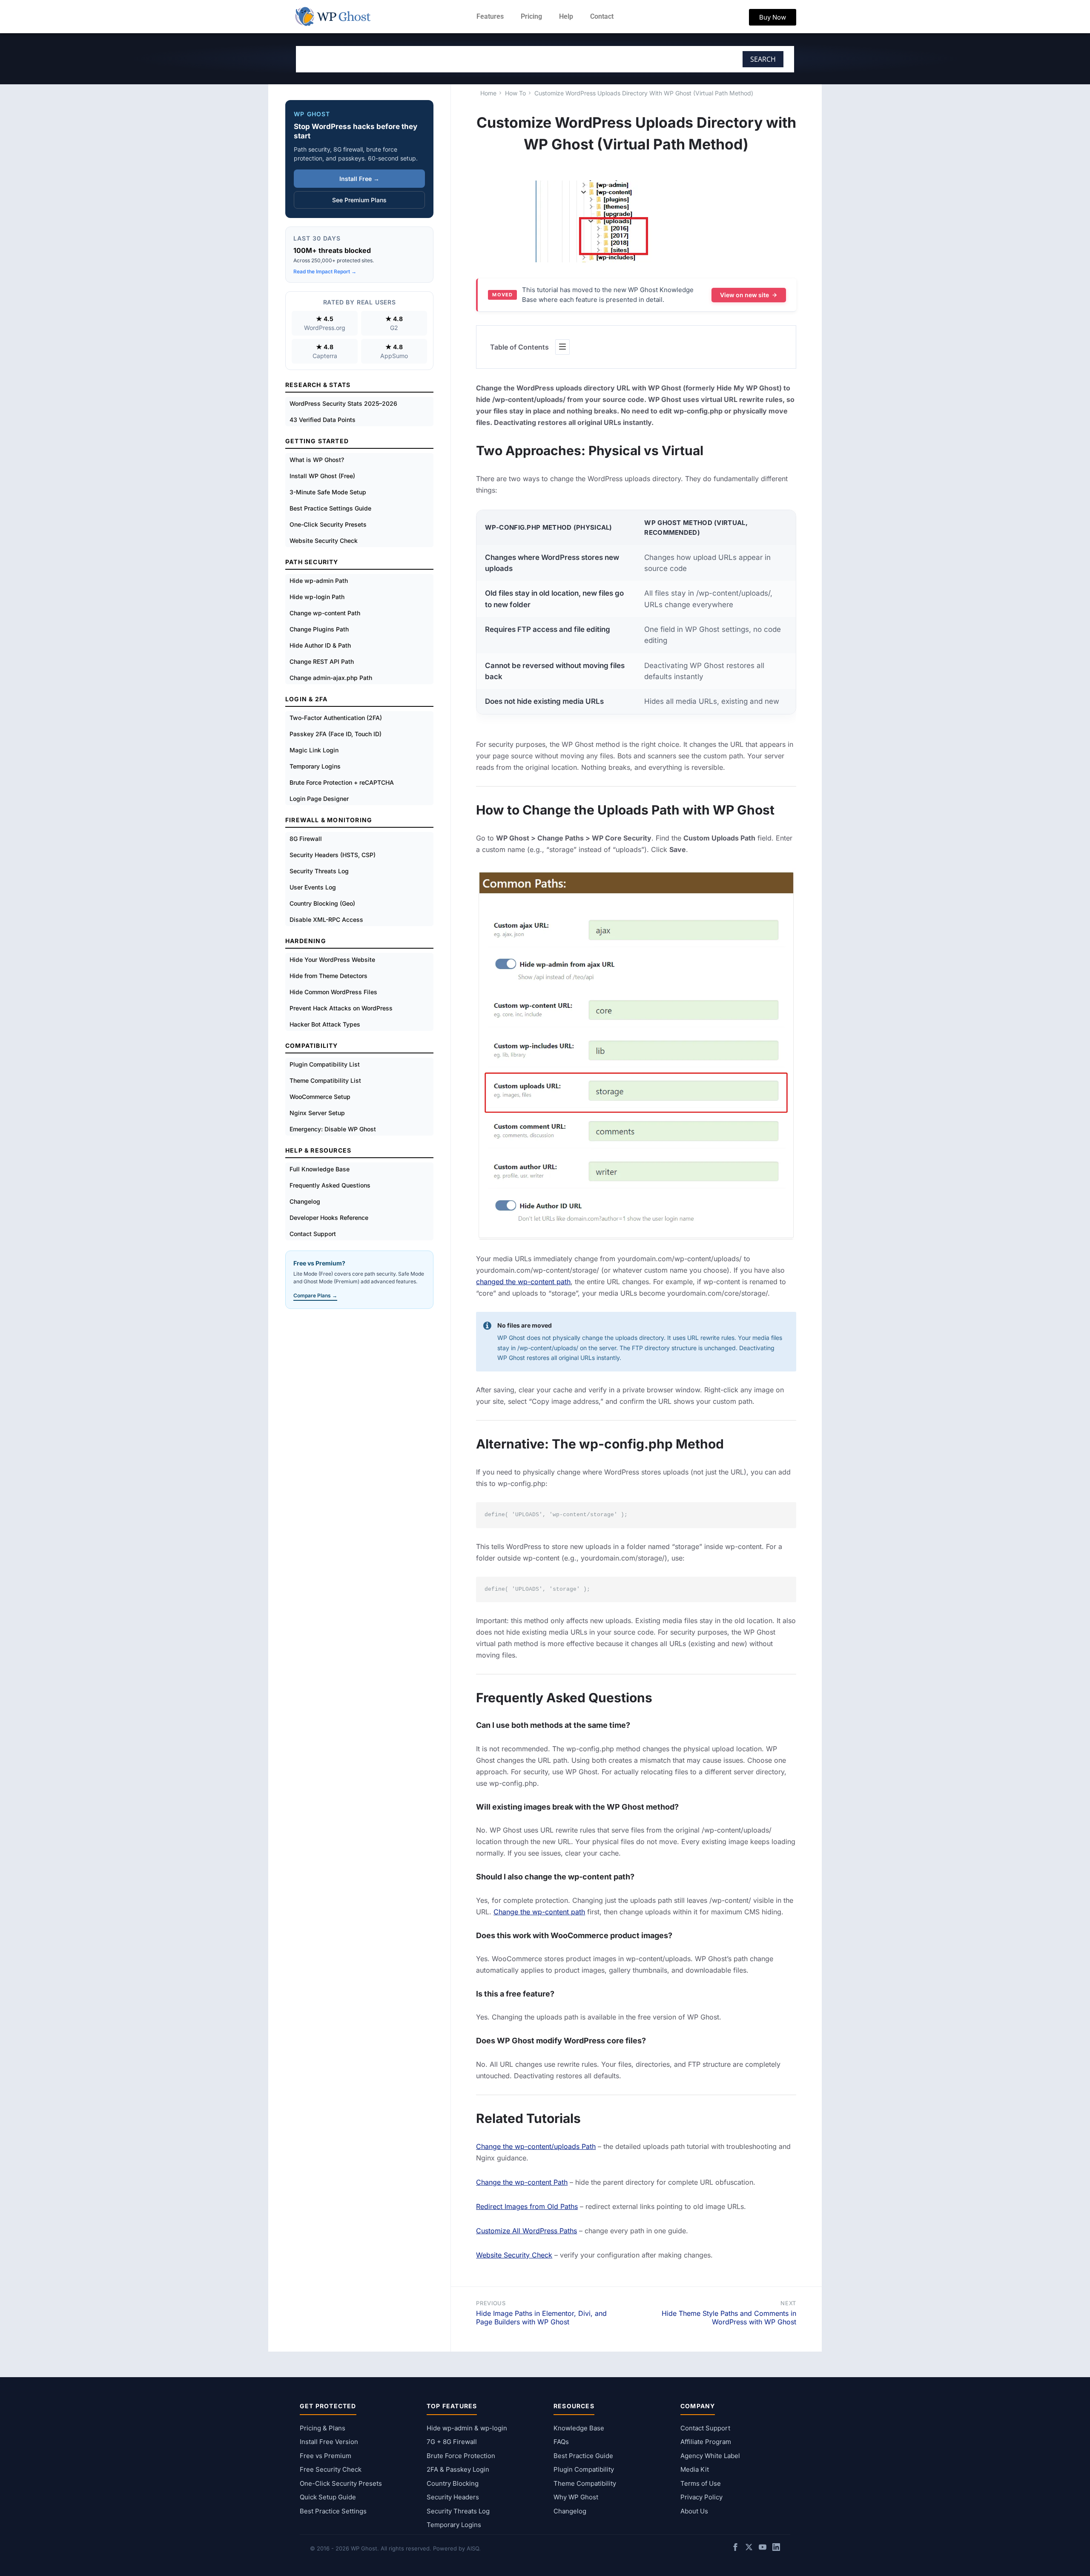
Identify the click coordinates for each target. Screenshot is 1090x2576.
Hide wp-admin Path (319, 581)
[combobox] (488, 59)
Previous (491, 2303)
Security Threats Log (319, 871)
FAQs (561, 2442)
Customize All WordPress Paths (526, 2231)
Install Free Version (329, 2442)
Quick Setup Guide (328, 2497)
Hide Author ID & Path (320, 645)
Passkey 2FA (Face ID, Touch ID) (336, 734)
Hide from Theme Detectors (328, 976)
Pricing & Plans (323, 2428)
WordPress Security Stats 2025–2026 (343, 403)
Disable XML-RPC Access (326, 919)
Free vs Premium (326, 2456)
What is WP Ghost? (317, 460)
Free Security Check (331, 2469)
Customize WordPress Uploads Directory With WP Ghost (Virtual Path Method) (644, 93)
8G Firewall (306, 839)
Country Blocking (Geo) (322, 903)
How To (515, 93)
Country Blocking (453, 2483)
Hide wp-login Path (317, 597)
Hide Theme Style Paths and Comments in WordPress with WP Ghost (729, 2318)
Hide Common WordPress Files (333, 992)
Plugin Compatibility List (325, 1064)
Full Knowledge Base (320, 1169)
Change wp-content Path (325, 613)
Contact (602, 16)
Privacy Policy (701, 2497)
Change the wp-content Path (522, 2182)
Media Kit (695, 2469)
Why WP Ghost (576, 2497)
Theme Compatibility (585, 2483)
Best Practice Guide (583, 2456)
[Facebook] (735, 2549)
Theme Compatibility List (325, 1080)
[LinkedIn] (776, 2549)
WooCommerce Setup (320, 1097)
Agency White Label (710, 2456)
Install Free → (359, 179)
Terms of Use (701, 2483)
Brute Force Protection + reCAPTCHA (342, 782)
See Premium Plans (359, 200)
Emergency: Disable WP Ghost (333, 1129)
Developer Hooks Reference (329, 1218)
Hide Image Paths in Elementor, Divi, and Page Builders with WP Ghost (541, 2318)
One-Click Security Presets (328, 524)
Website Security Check (514, 2255)
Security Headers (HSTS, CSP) (333, 855)
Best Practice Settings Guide (330, 508)
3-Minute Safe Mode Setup (328, 492)
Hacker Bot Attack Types (325, 1024)
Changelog (305, 1201)
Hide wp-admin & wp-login (467, 2428)
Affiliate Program (706, 2442)
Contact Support (313, 1234)
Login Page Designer (319, 799)
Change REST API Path (322, 661)
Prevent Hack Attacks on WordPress (341, 1008)
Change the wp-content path (539, 1912)
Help (566, 16)
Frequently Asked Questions (330, 1185)
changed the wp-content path (523, 1282)
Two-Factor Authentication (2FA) (336, 718)
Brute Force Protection (461, 2456)
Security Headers (453, 2497)
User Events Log (313, 887)
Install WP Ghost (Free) (322, 476)
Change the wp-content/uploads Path (536, 2146)
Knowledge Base (579, 2428)
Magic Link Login (314, 750)
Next (788, 2303)
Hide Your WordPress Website (332, 960)
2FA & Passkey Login (458, 2469)
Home (488, 93)
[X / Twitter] (749, 2549)
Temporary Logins (315, 766)
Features (490, 16)
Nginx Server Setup (317, 1113)
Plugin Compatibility (584, 2469)
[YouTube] (763, 2549)
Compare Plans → (315, 1295)
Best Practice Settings (333, 2511)
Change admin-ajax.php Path (331, 678)
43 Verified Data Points (323, 420)
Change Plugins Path (319, 629)
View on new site (744, 295)
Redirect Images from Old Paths (527, 2206)
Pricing (531, 16)
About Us (694, 2511)
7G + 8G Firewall (452, 2442)
